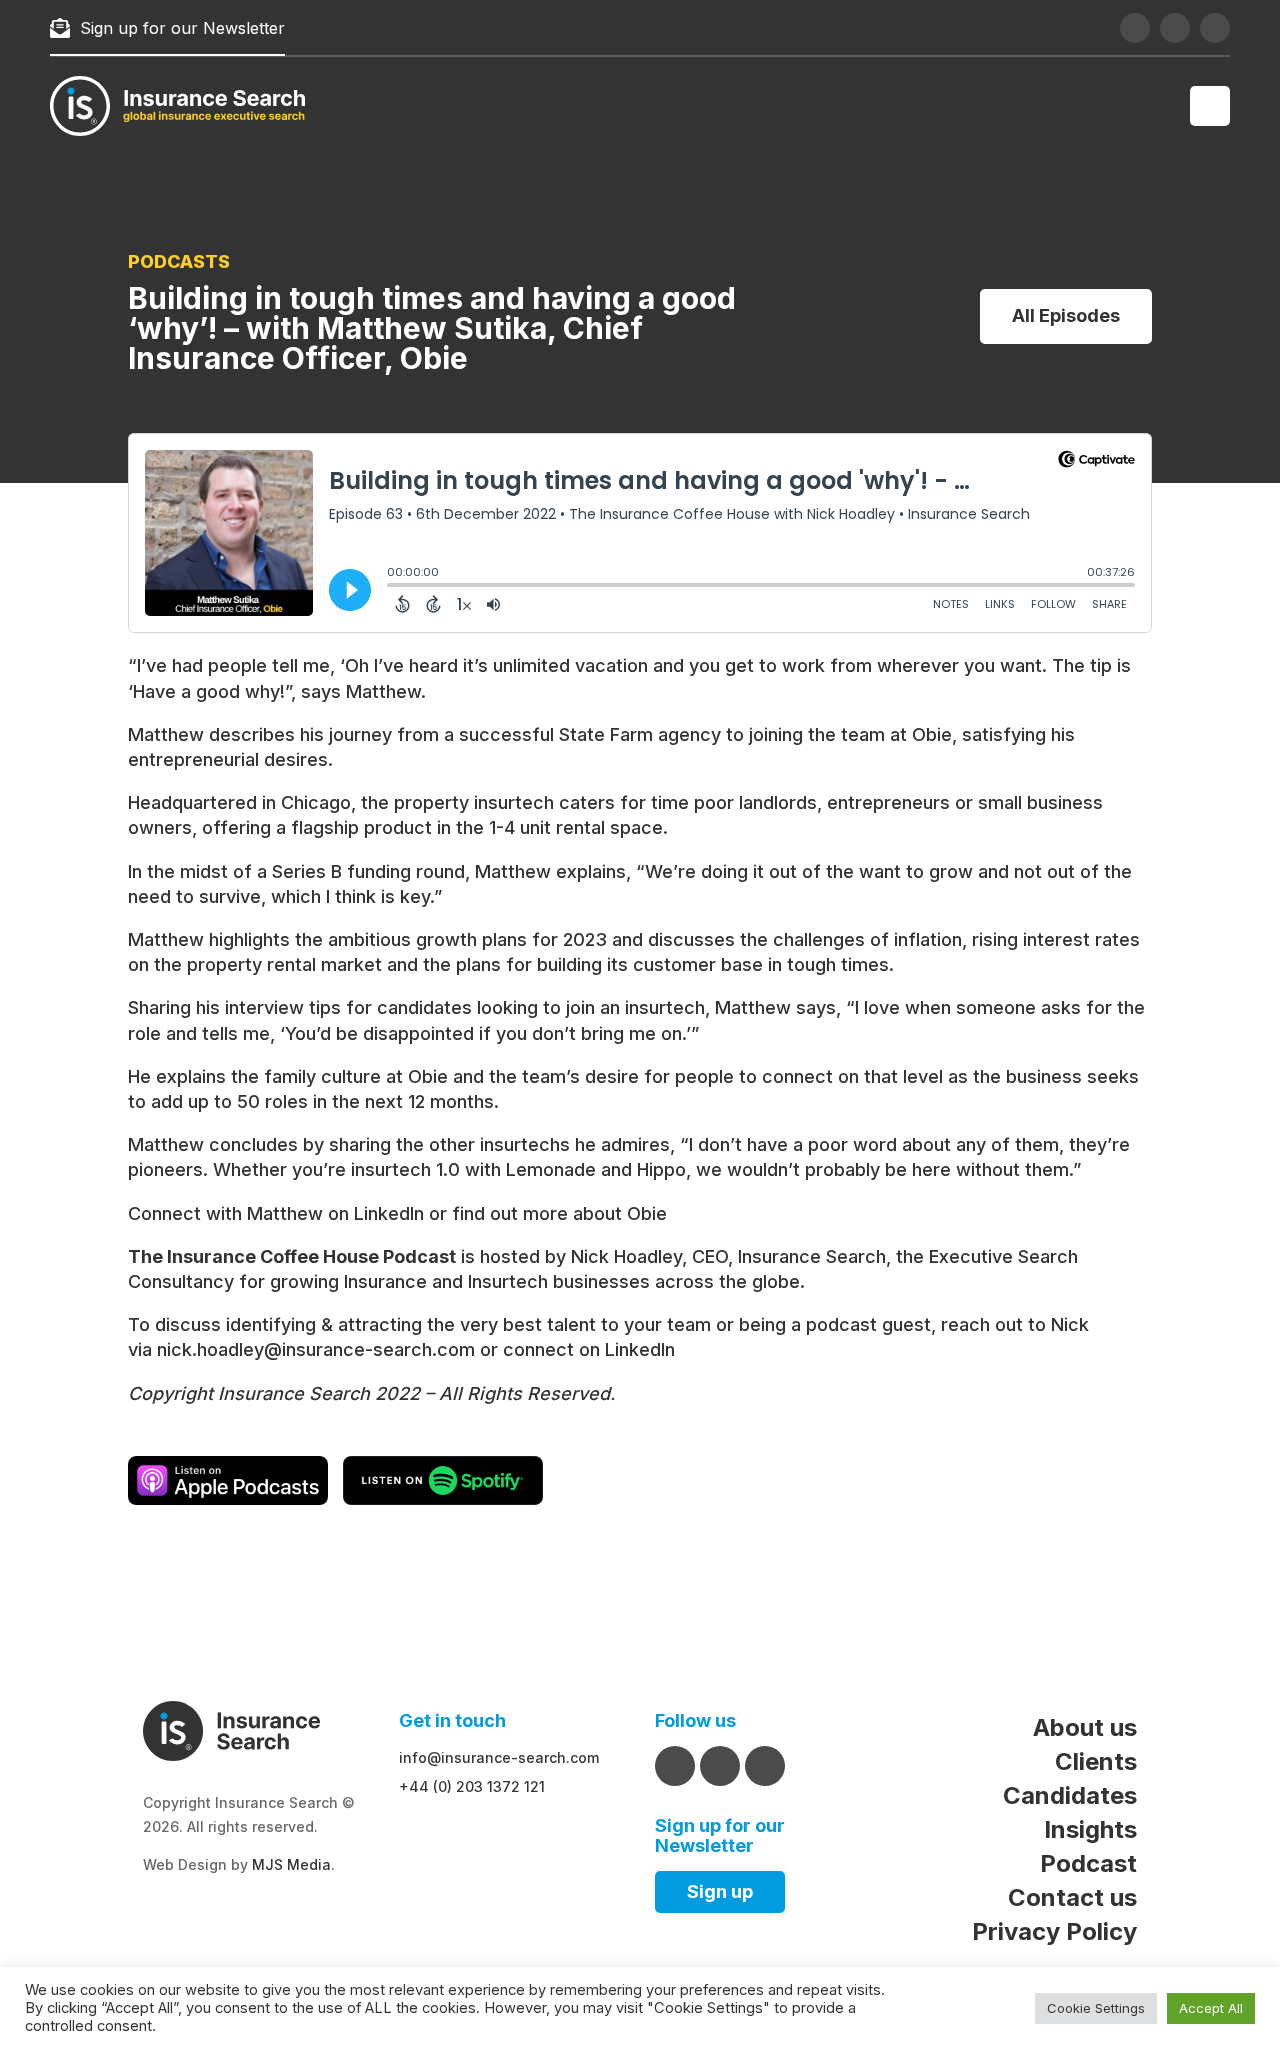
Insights (1090, 1829)
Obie (647, 1213)
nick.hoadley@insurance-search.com (316, 1349)
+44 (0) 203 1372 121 (472, 1786)
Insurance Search (812, 1256)
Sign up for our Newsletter (182, 28)
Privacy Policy (1054, 1931)
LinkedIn (389, 1213)
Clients (1096, 1761)
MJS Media (291, 1864)
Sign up (720, 1891)
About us (1085, 1727)
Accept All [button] (1211, 2008)
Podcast (1088, 1863)
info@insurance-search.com (499, 1757)
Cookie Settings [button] (1096, 2008)
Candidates (1070, 1795)
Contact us (1072, 1897)
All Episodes (1066, 315)
